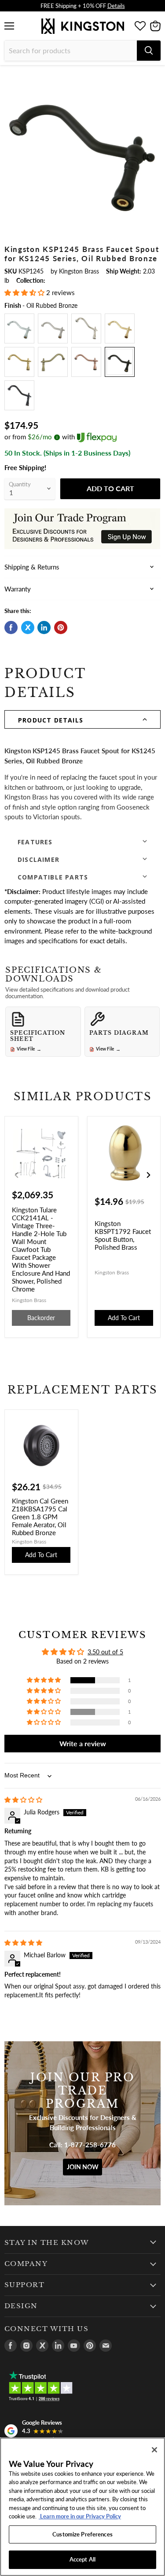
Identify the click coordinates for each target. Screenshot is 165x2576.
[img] (23, 1800)
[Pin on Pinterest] (61, 628)
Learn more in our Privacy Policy (80, 2516)
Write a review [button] (83, 1743)
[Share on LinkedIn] (44, 628)
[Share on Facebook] (11, 628)
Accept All (82, 2559)
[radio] (19, 328)
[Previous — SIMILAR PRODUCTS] (17, 1175)
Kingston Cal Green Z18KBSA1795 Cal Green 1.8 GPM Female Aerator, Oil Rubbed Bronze (40, 1517)
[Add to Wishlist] (154, 77)
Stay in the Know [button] (47, 2243)
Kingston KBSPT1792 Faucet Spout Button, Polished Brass (123, 1235)
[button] (25, 292)
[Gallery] (82, 148)
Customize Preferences (82, 2534)
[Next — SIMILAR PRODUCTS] (148, 1175)
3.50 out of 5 (105, 1652)
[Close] (154, 2450)
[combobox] (71, 51)
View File (29, 1049)
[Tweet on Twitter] (28, 628)
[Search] (149, 51)
